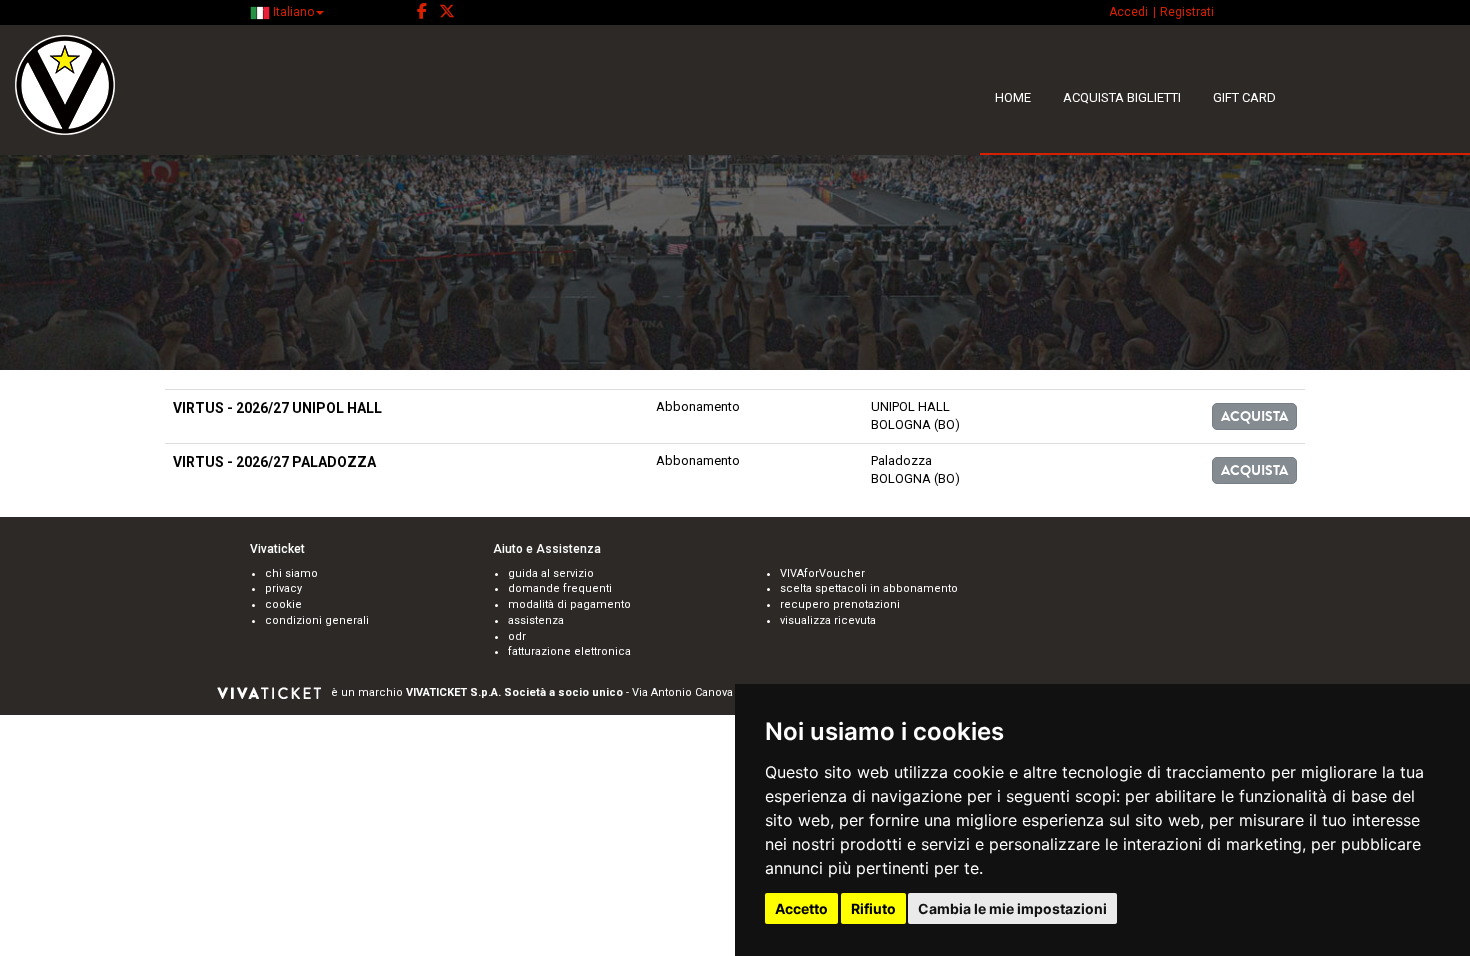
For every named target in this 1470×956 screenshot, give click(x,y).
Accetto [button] (801, 908)
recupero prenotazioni (840, 604)
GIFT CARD (1244, 97)
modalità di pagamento (569, 604)
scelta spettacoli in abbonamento (869, 588)
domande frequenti (560, 588)
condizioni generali (317, 620)
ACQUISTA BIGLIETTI (1122, 97)
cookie (283, 604)
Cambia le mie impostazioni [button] (1012, 908)
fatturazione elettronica (569, 651)
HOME (1013, 97)
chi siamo (291, 573)
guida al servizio (551, 573)
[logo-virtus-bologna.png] (184, 85)
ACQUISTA (1254, 416)
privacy (283, 588)
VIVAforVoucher (822, 573)
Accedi (1128, 12)
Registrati (1187, 12)
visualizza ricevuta (828, 620)
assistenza (536, 620)
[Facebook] (422, 12)
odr (517, 636)
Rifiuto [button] (873, 908)
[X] (447, 12)
